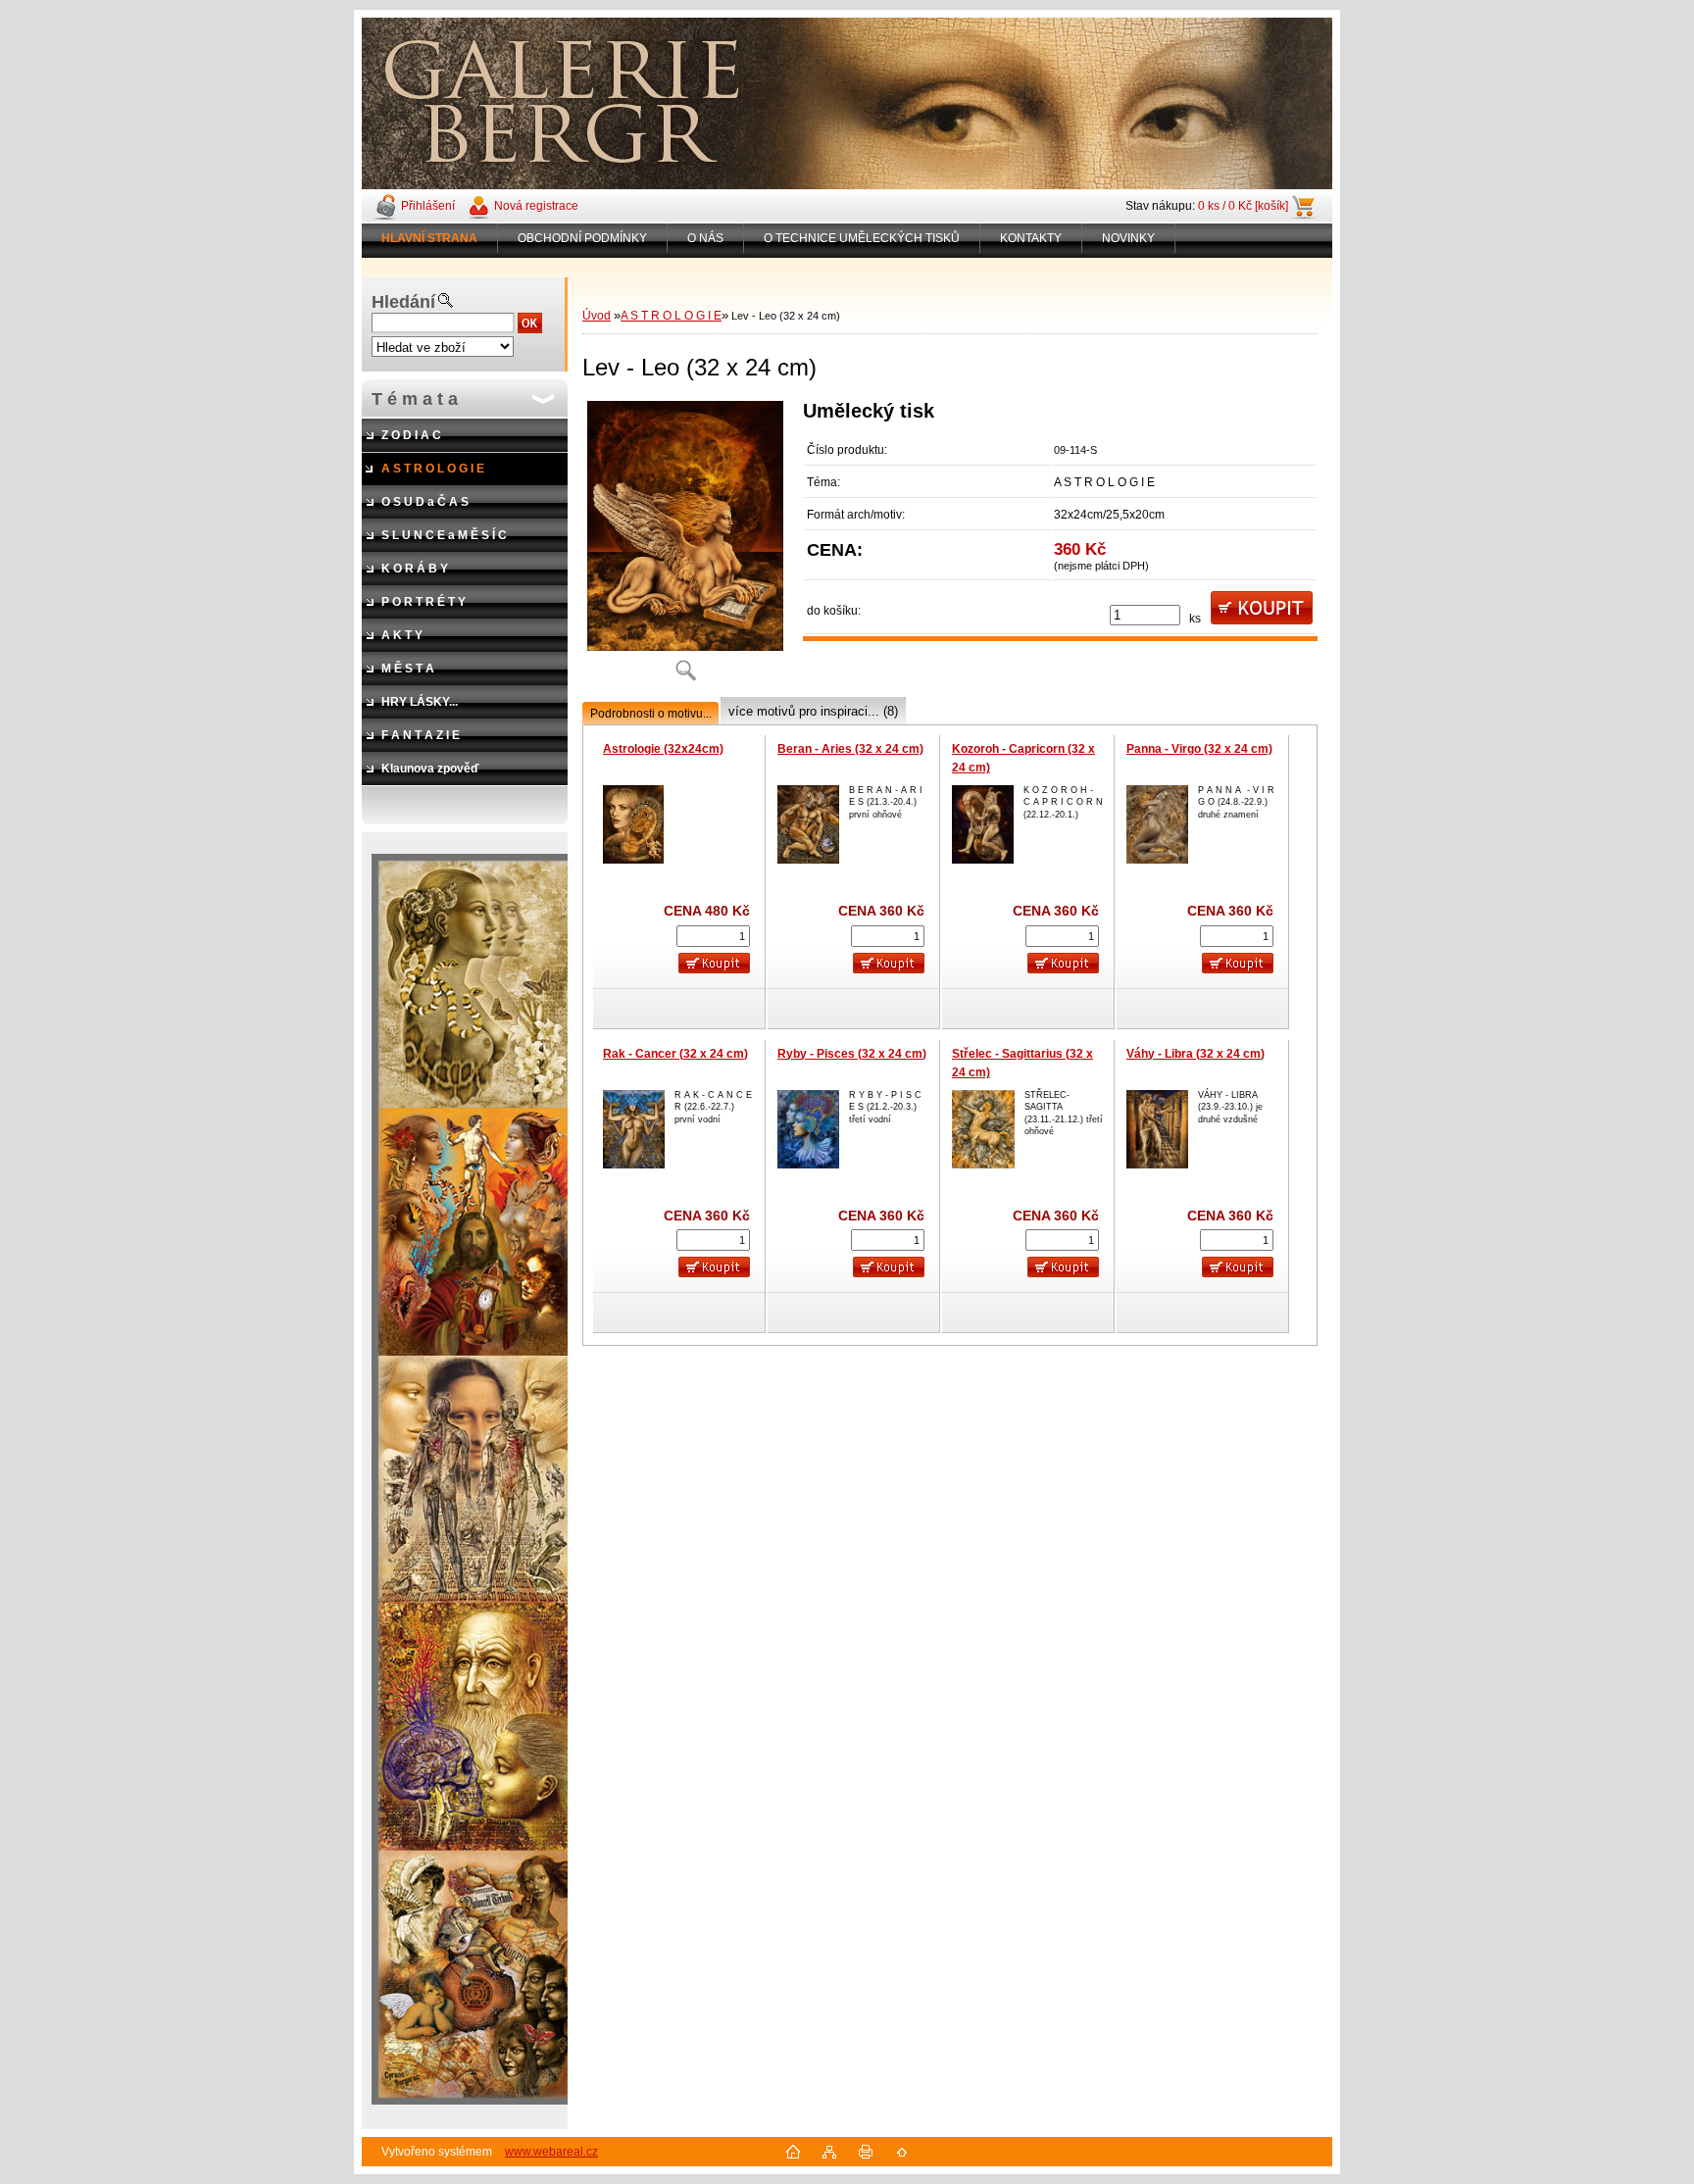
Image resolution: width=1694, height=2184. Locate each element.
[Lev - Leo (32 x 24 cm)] (685, 547)
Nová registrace (536, 206)
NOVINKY (1128, 238)
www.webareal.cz (551, 2152)
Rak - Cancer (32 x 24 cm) (675, 1054)
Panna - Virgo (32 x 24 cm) (1199, 749)
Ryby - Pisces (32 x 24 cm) (852, 1054)
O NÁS (705, 238)
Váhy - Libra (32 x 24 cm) (1196, 1054)
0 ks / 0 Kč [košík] (1243, 206)
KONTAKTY (1031, 238)
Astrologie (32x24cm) (663, 749)
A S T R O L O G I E (671, 316)
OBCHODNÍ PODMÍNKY (582, 238)
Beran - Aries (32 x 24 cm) (850, 749)
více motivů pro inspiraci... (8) (813, 711)
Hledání (403, 302)
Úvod (597, 316)
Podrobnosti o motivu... (651, 714)
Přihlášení (428, 206)
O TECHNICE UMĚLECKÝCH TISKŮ (862, 238)
